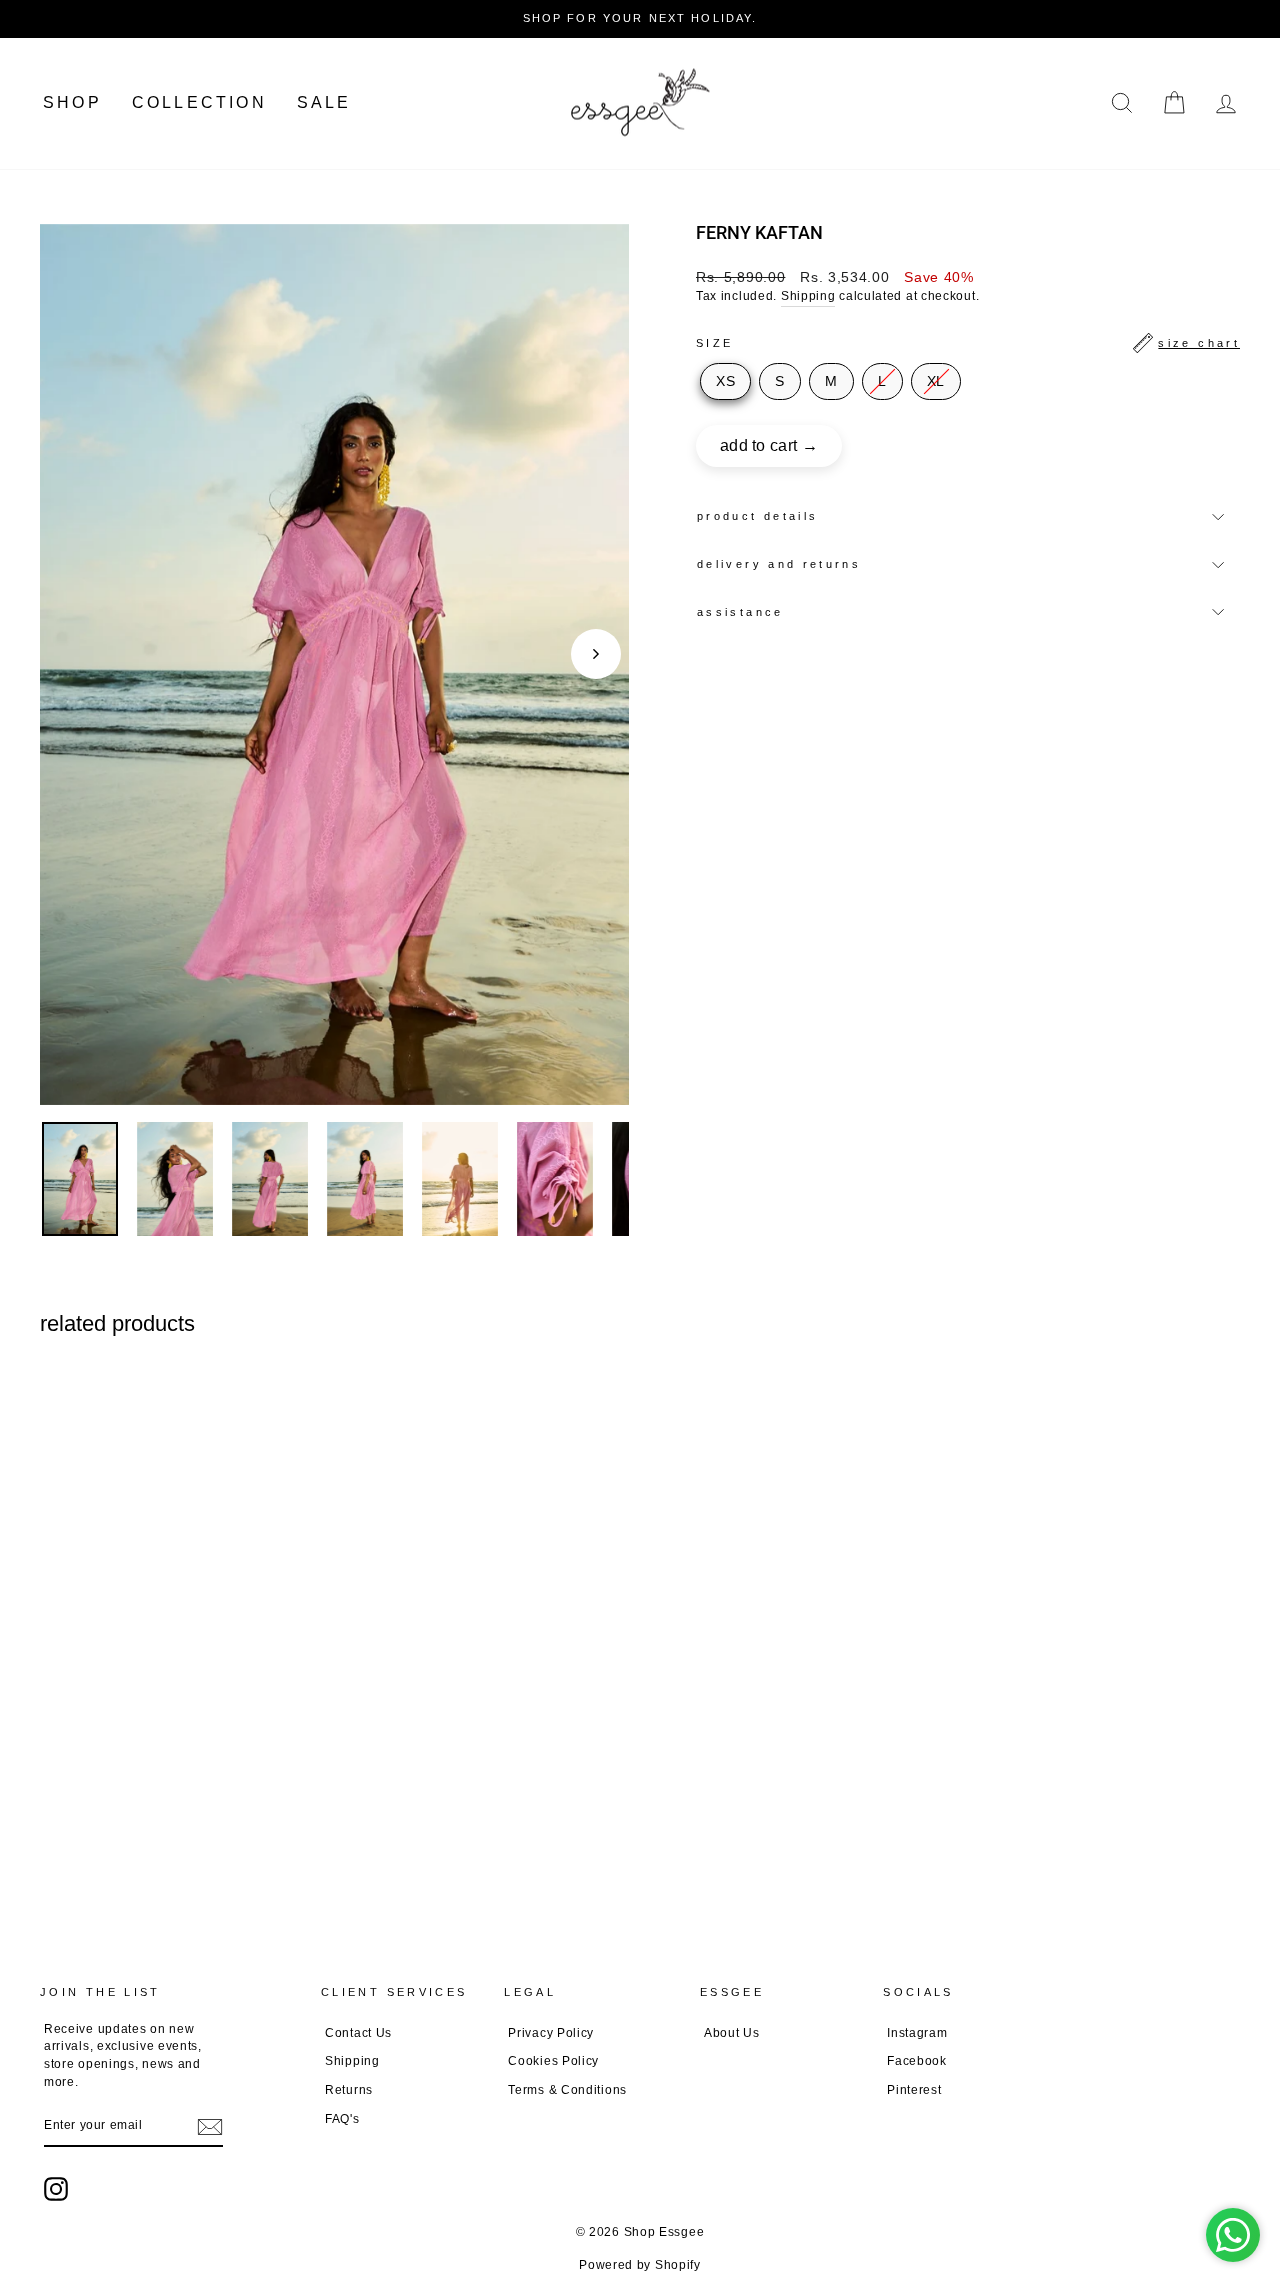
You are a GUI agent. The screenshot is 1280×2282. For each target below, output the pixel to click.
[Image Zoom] (334, 664)
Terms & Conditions (567, 2090)
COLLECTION (199, 102)
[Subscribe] (210, 2127)
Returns (349, 2090)
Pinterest (914, 2090)
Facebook (917, 2061)
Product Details (757, 516)
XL (936, 381)
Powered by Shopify (640, 2265)
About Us (732, 2033)
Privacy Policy (551, 2033)
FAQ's (342, 2119)
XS (725, 381)
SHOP (72, 102)
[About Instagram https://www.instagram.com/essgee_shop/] (56, 2189)
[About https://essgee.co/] (640, 103)
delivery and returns (779, 564)
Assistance (740, 612)
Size (968, 343)
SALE (324, 102)
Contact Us (358, 2033)
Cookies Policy (553, 2061)
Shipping (808, 296)
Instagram (917, 2033)
